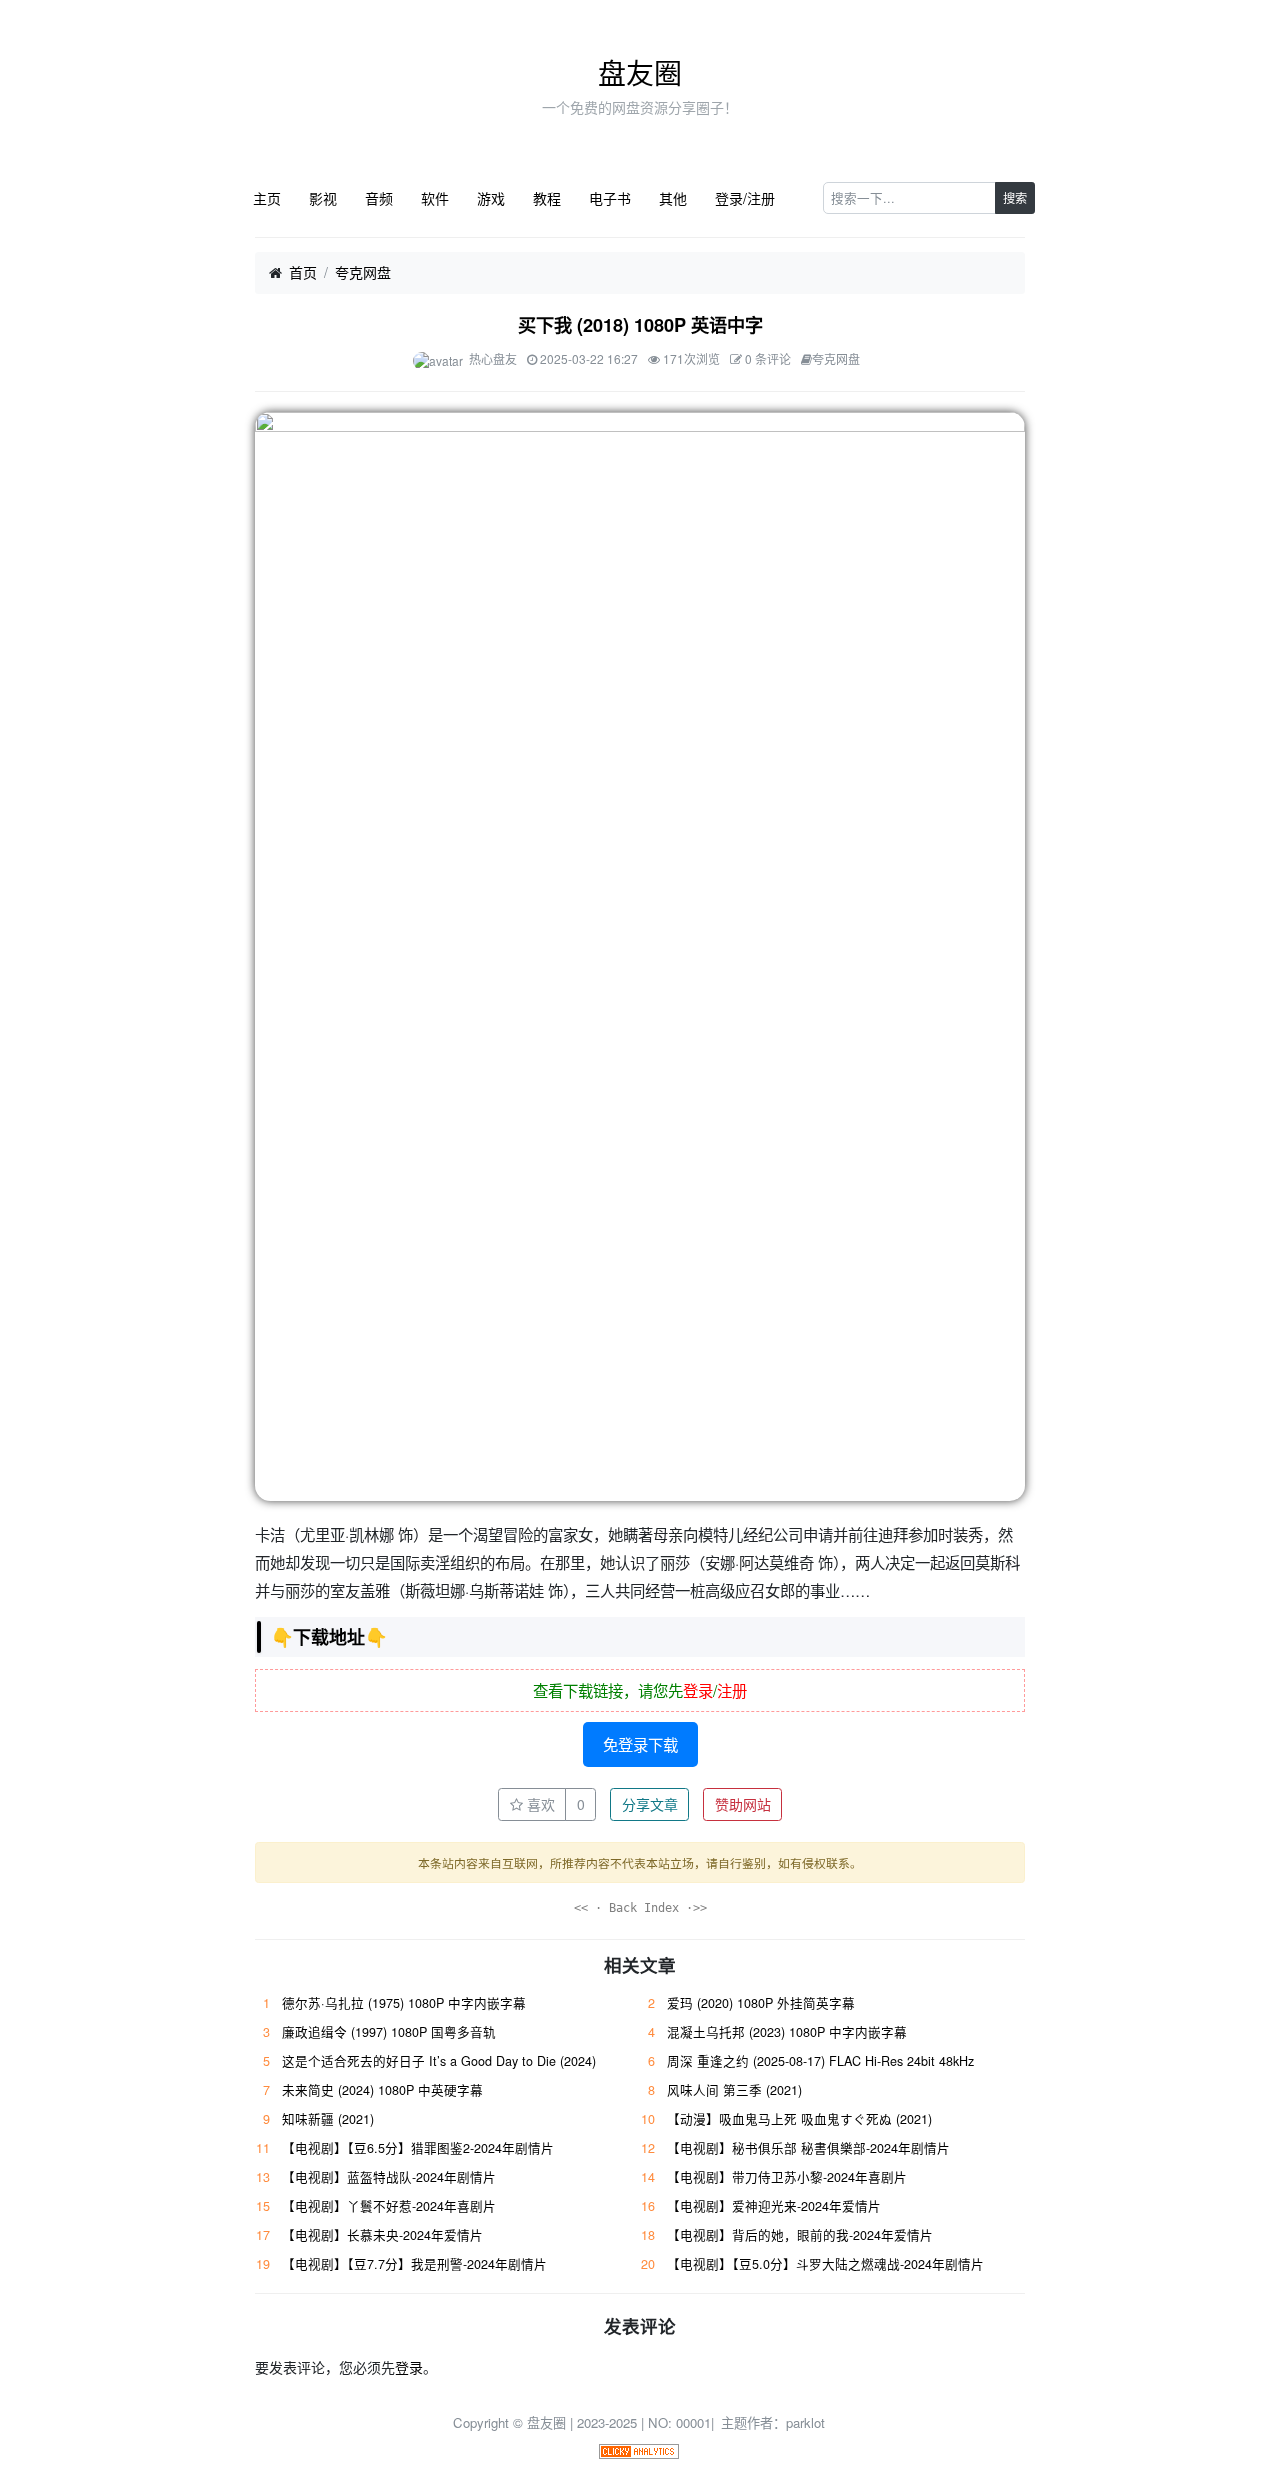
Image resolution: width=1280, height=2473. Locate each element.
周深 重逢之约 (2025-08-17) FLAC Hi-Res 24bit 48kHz (820, 2061)
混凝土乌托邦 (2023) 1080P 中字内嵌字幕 (787, 2032)
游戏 (491, 198)
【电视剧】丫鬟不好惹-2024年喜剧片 (389, 2206)
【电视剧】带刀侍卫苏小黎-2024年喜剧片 (787, 2177)
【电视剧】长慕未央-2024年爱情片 (382, 2235)
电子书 (610, 198)
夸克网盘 (363, 272)
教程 (547, 198)
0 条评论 (768, 358)
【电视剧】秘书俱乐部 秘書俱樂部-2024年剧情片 (808, 2148)
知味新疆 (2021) (328, 2119)
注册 (732, 1690)
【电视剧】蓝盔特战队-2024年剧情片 (389, 2177)
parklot (805, 2422)
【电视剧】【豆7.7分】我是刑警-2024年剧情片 (414, 2264)
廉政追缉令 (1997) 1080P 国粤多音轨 (389, 2032)
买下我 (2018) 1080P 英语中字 (640, 325)
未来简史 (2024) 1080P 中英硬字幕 (382, 2090)
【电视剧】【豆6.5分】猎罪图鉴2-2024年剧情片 (418, 2148)
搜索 (1015, 197)
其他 (673, 198)
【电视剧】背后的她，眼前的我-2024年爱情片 (800, 2235)
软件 (435, 198)
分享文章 (650, 1804)
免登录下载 (640, 1744)
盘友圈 (640, 72)
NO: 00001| (683, 2422)
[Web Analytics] (639, 2449)
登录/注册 (745, 198)
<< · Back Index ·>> (640, 1908)
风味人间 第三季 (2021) (734, 2090)
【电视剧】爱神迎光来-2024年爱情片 (774, 2206)
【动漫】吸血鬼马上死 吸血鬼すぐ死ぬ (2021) (799, 2119)
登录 (698, 1690)
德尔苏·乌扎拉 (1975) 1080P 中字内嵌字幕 (404, 2003)
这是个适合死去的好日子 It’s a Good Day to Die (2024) (439, 2061)
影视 (323, 198)
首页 (303, 272)
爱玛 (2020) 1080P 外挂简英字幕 (761, 2003)
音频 (379, 198)
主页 (267, 198)
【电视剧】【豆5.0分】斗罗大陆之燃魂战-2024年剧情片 (825, 2264)
